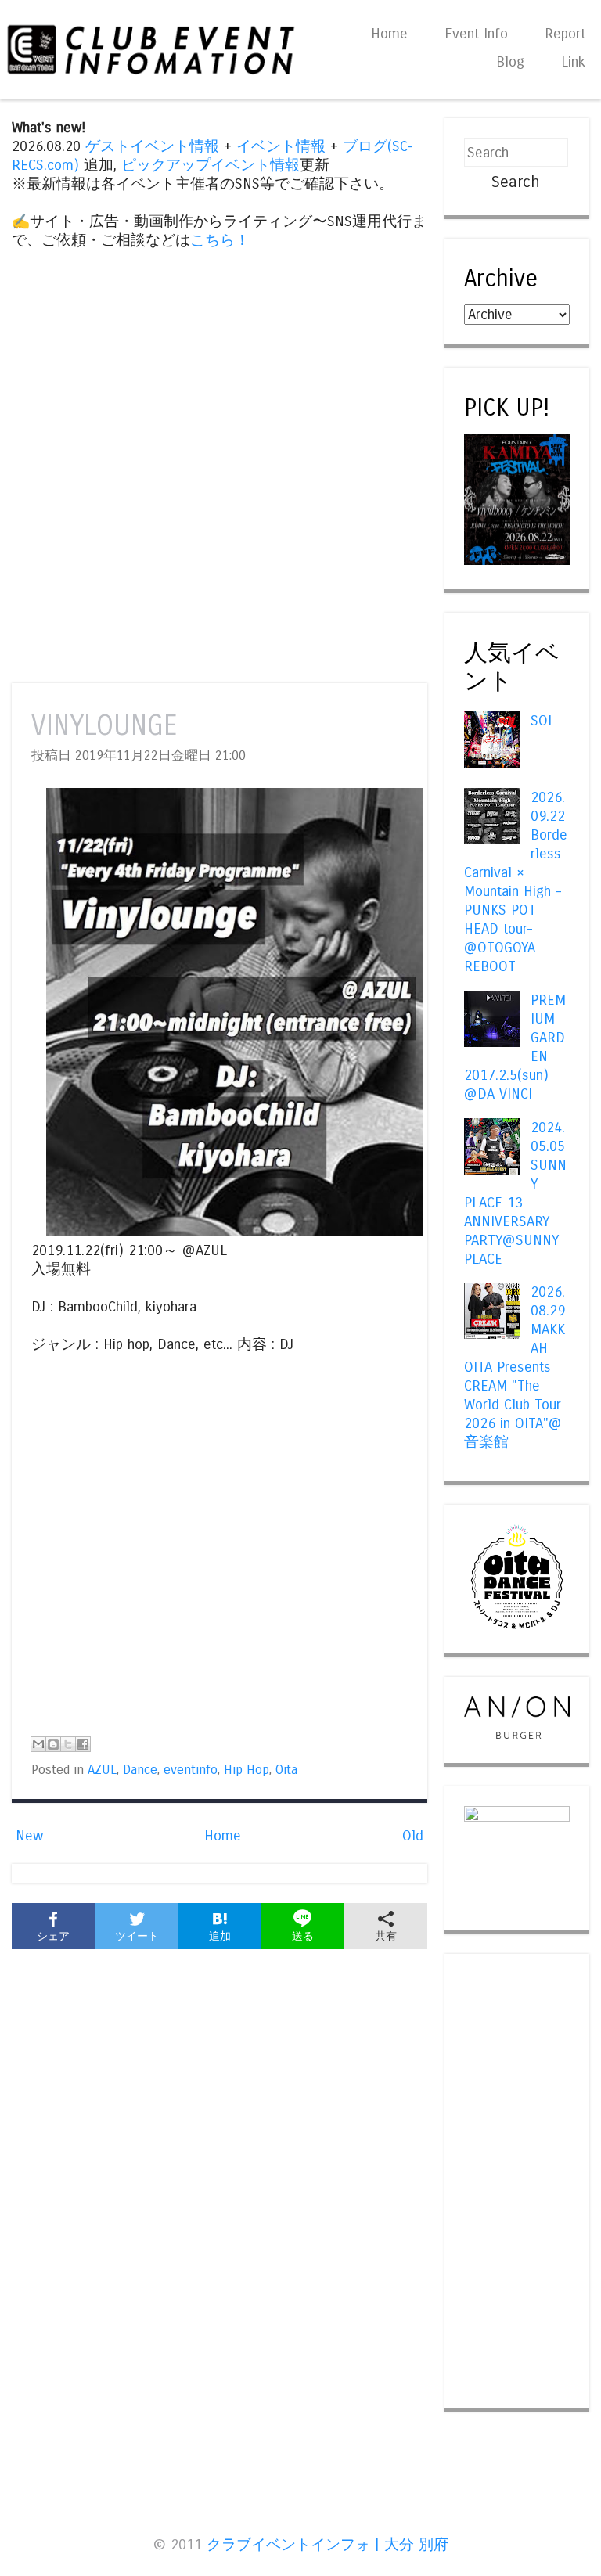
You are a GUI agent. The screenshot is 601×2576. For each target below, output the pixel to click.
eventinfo (191, 1770)
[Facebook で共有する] (83, 1744)
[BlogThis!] (53, 1744)
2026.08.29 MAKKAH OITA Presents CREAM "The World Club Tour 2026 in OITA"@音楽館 (514, 1367)
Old (413, 1836)
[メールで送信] (38, 1744)
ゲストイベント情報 (152, 146)
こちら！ (220, 240)
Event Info (476, 34)
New (29, 1836)
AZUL (102, 1770)
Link (573, 62)
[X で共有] (68, 1744)
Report (565, 34)
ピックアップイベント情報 (211, 165)
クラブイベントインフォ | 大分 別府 (327, 2545)
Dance (140, 1770)
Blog (510, 62)
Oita (286, 1770)
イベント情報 (281, 146)
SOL (543, 721)
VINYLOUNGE (104, 726)
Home (389, 34)
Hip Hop (247, 1770)
